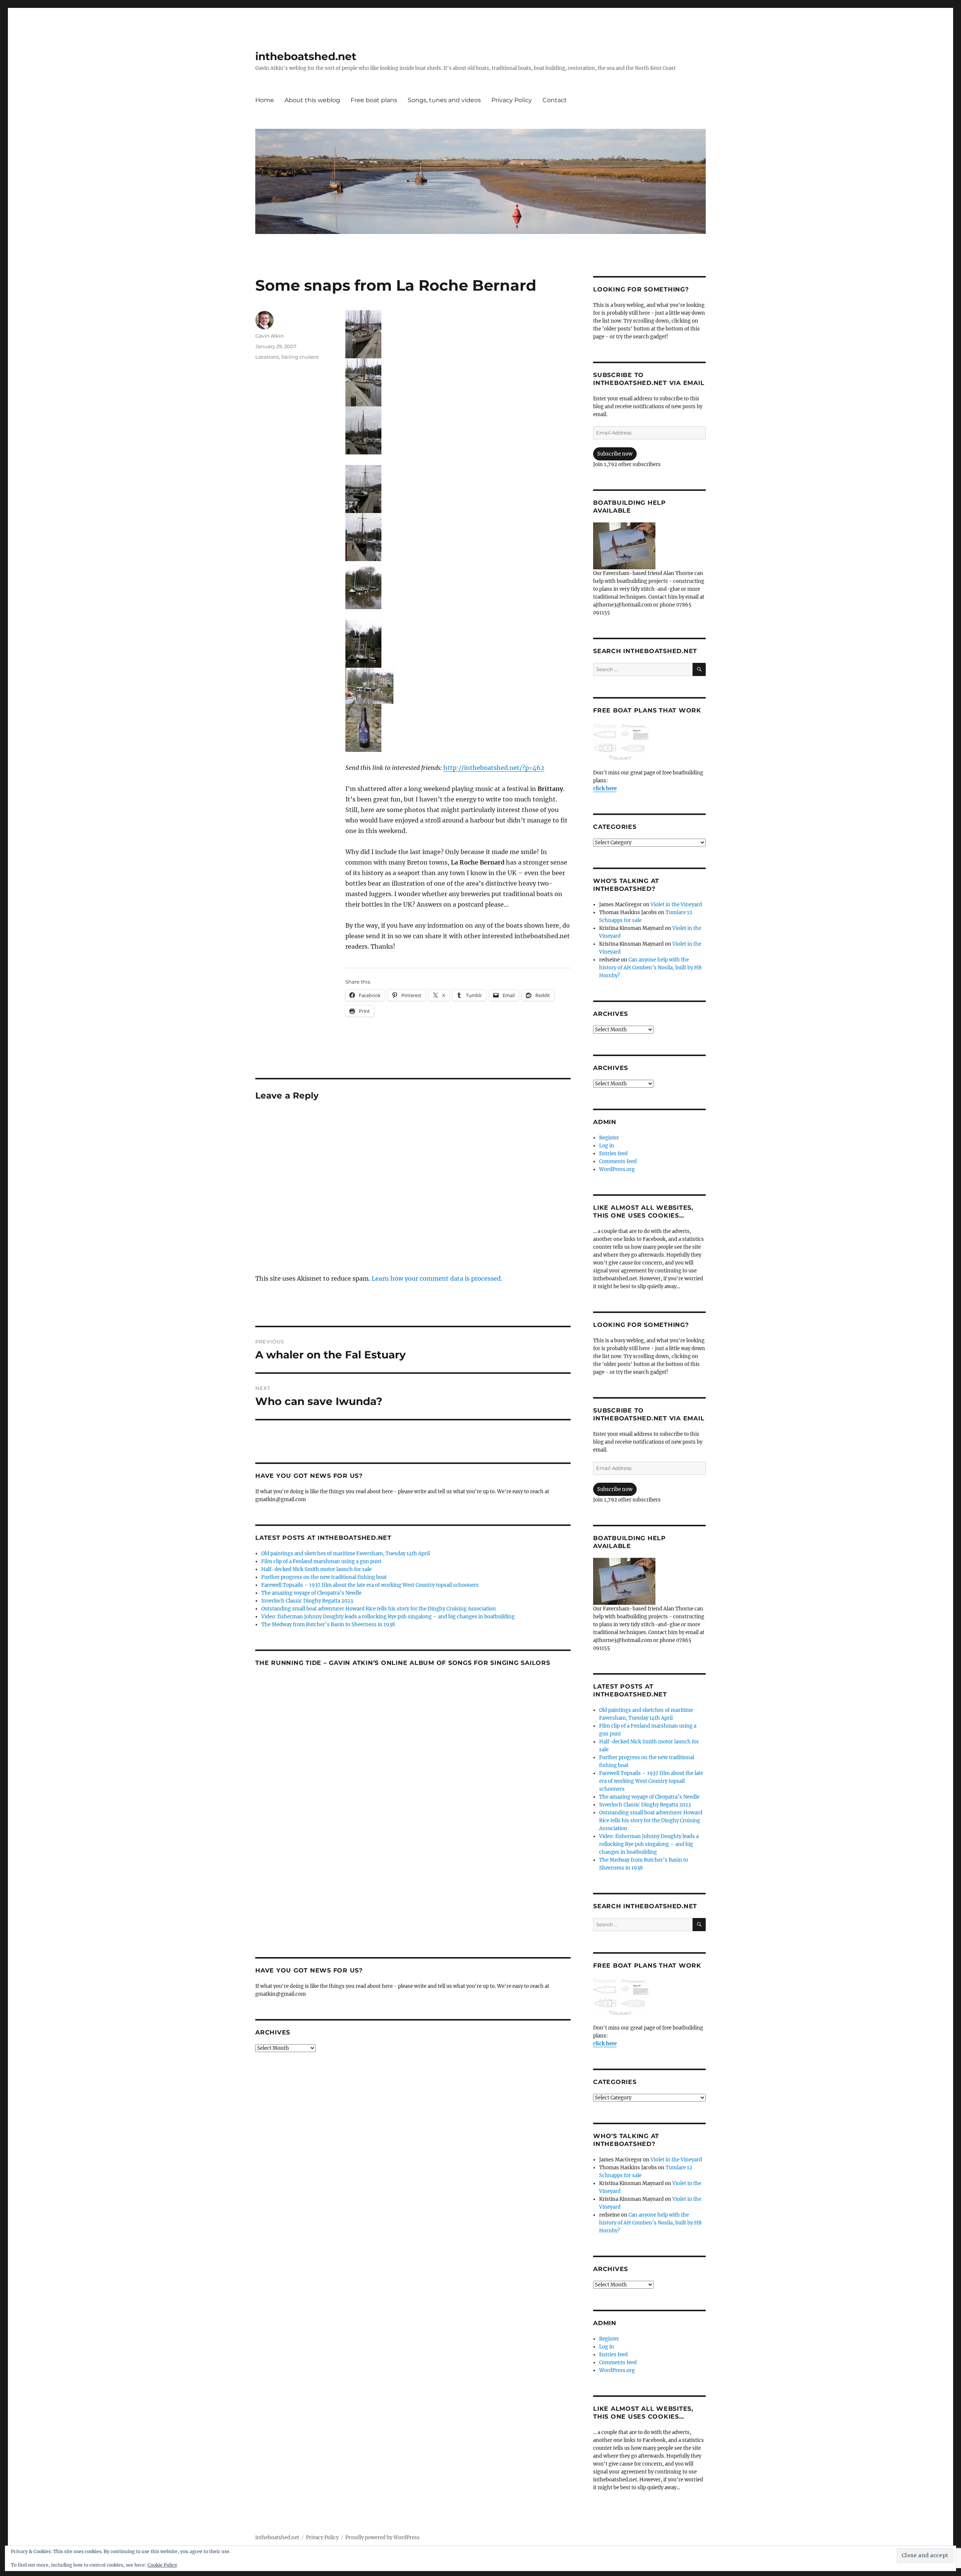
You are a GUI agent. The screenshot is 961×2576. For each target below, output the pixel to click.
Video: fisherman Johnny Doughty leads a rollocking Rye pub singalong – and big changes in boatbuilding (388, 1617)
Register (609, 1138)
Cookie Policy (162, 2565)
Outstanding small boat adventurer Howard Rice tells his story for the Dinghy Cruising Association (379, 1609)
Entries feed (613, 1154)
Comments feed (618, 1161)
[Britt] (458, 644)
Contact (555, 100)
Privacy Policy (512, 100)
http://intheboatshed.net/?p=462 (494, 768)
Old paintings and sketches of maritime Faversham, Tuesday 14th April (346, 1554)
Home (265, 100)
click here (605, 788)
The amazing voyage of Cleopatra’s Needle (311, 1593)
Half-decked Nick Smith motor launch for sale (316, 1569)
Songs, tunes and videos (444, 100)
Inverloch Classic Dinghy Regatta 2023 (307, 1601)
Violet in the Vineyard (676, 905)
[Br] (458, 728)
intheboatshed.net (306, 56)
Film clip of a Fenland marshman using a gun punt (321, 1561)
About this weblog (312, 100)
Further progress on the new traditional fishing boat (324, 1577)
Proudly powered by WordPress (383, 2538)
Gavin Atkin (270, 336)
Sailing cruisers (300, 357)
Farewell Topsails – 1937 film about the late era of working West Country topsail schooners (370, 1585)
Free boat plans (374, 100)
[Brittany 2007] (458, 334)
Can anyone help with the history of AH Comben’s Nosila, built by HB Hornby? (650, 968)
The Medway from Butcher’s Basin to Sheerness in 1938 (328, 1625)
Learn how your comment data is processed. (437, 1278)
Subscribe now (615, 454)
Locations (267, 357)
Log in (607, 1146)
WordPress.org (617, 1169)
